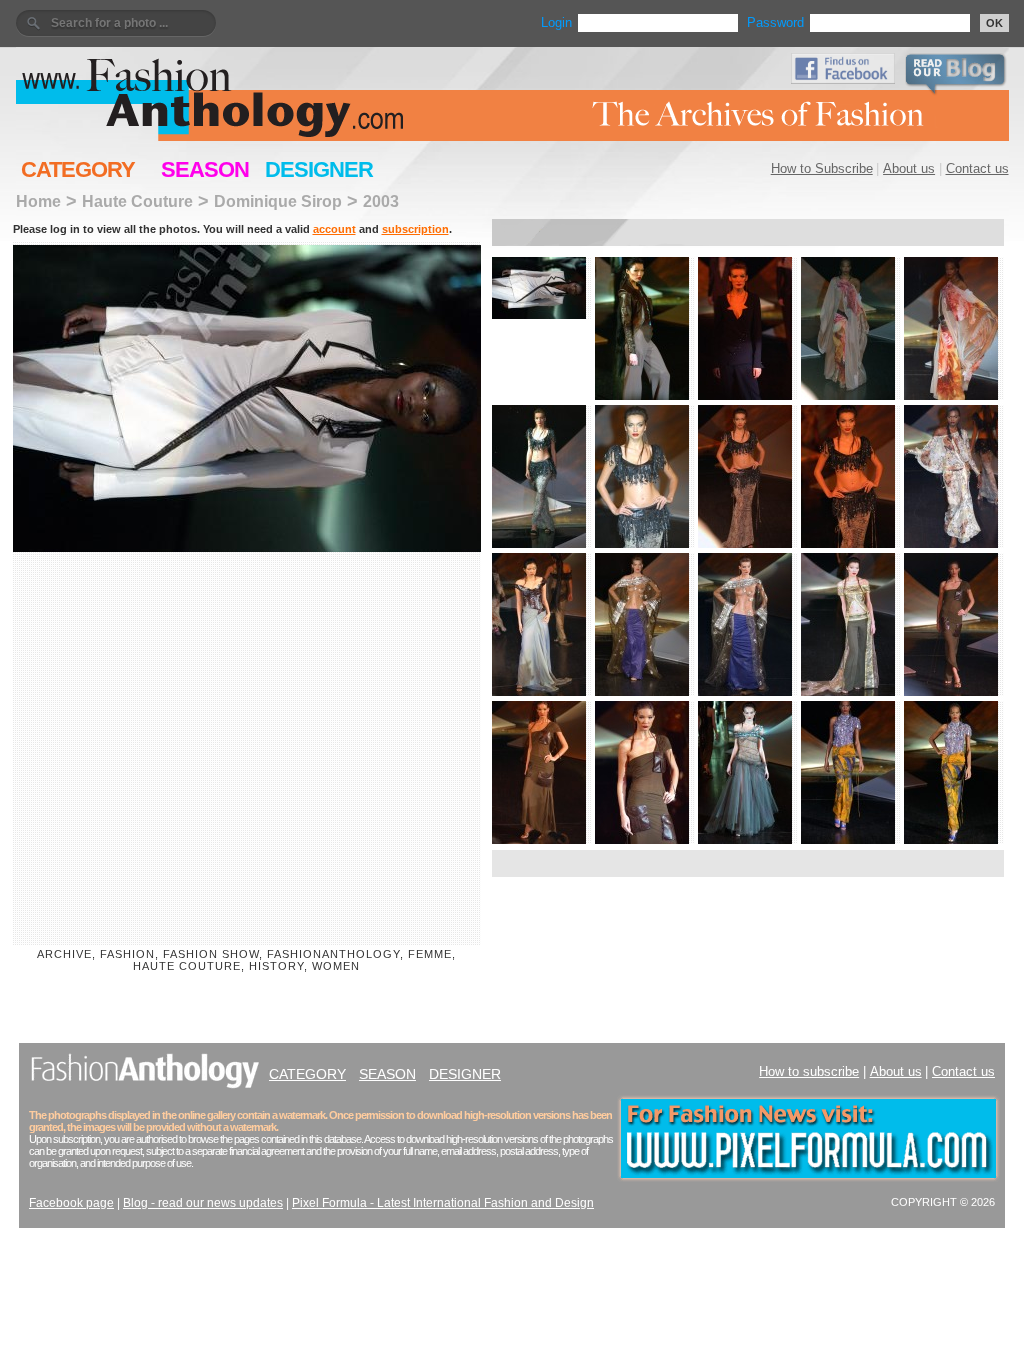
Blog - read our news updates (203, 1203)
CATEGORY (78, 169)
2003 (381, 201)
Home (38, 201)
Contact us (977, 168)
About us (909, 168)
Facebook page (71, 1203)
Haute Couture (137, 201)
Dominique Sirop (278, 201)
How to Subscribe (822, 168)
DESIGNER (319, 169)
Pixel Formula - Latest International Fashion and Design (443, 1203)
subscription (415, 229)
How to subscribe (809, 1071)
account (334, 229)
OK (994, 23)
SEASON (205, 169)
